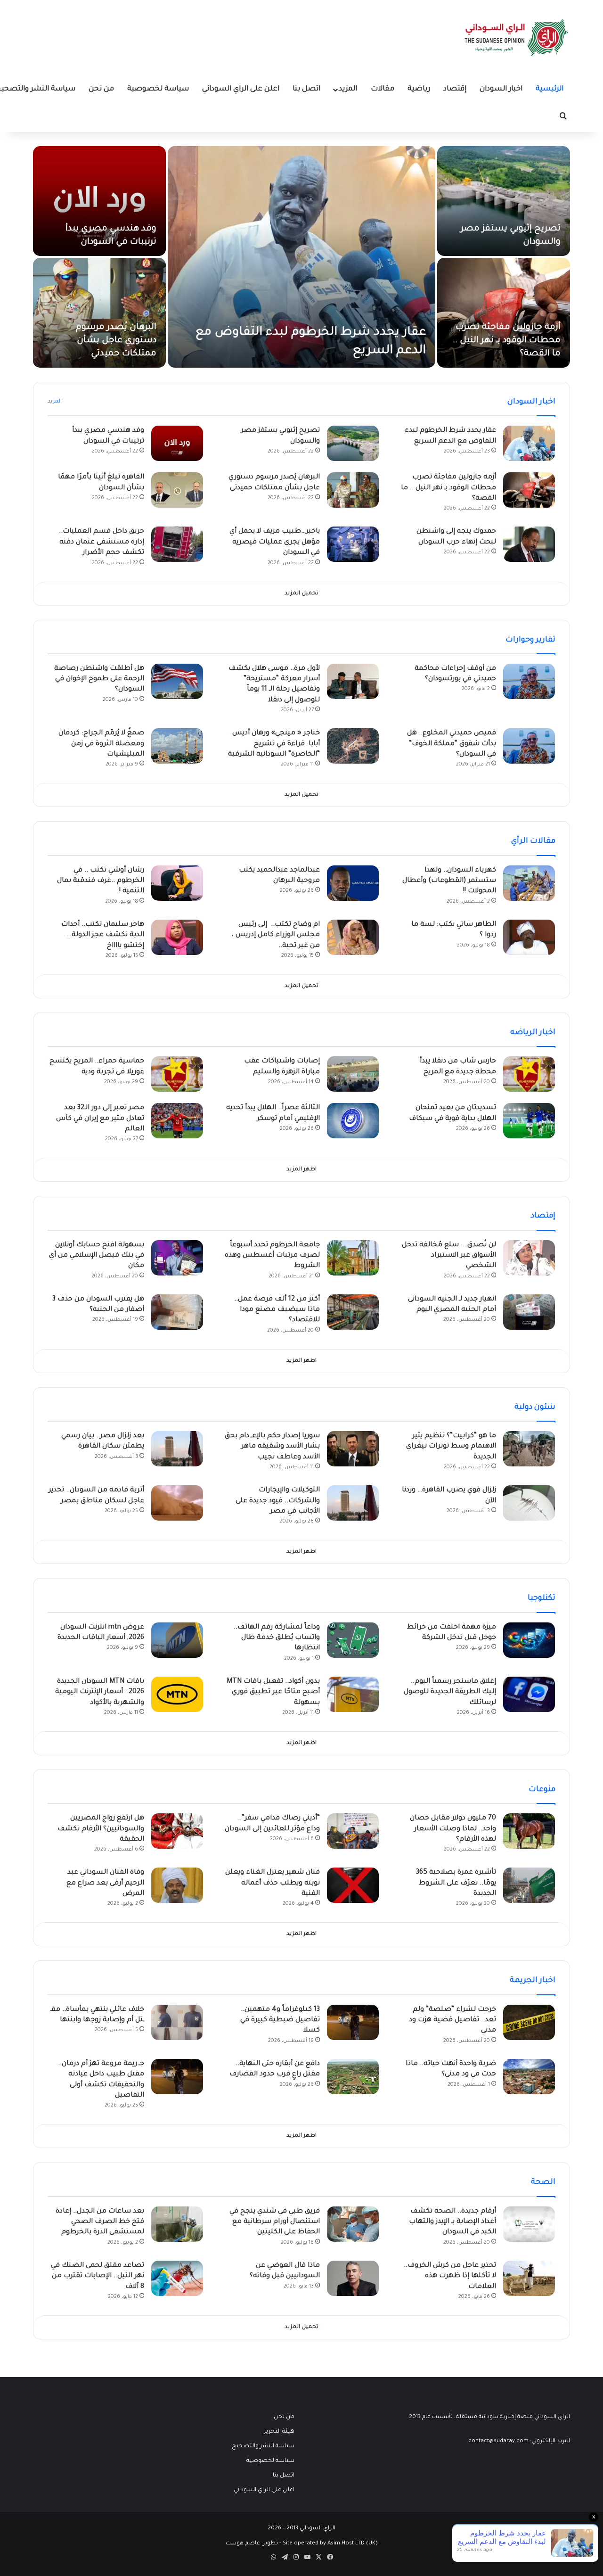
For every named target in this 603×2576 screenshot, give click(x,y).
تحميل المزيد (301, 594)
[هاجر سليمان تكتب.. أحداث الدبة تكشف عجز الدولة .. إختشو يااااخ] (177, 937)
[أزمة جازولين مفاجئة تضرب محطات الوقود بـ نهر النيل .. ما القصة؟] (504, 313)
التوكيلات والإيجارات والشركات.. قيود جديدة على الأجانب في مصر (278, 1501)
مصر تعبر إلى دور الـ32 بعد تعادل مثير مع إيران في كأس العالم (100, 1119)
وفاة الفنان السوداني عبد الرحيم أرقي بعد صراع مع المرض (105, 1883)
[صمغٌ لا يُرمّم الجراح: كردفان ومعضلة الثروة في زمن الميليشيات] (177, 746)
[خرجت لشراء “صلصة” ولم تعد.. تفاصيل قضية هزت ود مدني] (529, 2022)
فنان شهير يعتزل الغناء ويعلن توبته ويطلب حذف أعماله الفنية (273, 1883)
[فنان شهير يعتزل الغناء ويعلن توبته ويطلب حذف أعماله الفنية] (353, 1885)
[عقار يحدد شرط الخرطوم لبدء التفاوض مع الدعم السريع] (301, 257)
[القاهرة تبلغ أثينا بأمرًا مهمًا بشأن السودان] (177, 490)
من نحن (101, 89)
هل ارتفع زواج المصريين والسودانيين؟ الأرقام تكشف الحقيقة (101, 1829)
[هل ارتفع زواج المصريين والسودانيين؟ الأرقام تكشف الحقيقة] (177, 1831)
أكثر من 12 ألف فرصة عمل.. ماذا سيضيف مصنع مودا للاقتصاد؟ (277, 1310)
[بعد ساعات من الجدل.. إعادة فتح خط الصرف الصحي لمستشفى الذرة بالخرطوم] (177, 2224)
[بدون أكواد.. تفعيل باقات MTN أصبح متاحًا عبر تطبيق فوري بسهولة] (353, 1694)
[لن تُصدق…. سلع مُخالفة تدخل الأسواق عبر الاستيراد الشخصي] (529, 1258)
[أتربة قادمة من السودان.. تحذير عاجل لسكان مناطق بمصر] (177, 1503)
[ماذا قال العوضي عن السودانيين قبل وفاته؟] (353, 2278)
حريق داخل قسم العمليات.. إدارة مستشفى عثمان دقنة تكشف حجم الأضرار (102, 542)
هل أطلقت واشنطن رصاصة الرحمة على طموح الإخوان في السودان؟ (99, 679)
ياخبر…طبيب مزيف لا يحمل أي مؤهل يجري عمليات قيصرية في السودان (275, 542)
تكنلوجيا (542, 1598)
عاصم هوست (243, 2544)
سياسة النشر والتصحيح (263, 2446)
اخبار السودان (501, 89)
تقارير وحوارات (530, 640)
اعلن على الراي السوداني (241, 89)
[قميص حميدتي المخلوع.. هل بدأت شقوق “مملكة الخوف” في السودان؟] (529, 746)
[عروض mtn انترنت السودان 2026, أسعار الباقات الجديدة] (177, 1640)
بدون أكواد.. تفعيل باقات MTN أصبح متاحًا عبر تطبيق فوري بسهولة (273, 1692)
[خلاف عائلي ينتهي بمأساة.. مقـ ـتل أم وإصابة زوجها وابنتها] (177, 2022)
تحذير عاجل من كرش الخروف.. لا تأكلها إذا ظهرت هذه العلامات (450, 2276)
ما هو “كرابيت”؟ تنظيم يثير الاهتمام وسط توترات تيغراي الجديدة (451, 1447)
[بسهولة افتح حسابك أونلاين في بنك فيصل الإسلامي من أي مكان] (177, 1258)
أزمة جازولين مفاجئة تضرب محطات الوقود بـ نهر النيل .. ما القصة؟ (507, 341)
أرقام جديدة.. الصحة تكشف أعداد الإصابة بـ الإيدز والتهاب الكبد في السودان (452, 2222)
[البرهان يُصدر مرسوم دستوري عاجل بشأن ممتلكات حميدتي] (99, 313)
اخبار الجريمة (533, 1981)
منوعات (542, 1790)
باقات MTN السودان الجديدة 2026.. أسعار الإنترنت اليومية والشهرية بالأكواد (100, 1692)
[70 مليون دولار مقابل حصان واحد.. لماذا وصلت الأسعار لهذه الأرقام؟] (529, 1831)
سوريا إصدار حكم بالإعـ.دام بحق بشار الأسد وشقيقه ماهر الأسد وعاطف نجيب (272, 1447)
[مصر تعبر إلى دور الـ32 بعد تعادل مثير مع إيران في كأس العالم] (177, 1121)
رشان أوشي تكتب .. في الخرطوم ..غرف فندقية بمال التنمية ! (101, 881)
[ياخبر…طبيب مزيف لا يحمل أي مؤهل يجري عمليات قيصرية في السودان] (353, 544)
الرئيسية (550, 89)
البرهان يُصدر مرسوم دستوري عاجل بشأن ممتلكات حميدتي (116, 341)
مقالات (383, 89)
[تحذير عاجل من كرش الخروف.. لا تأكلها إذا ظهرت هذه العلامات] (529, 2278)
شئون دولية (535, 1407)
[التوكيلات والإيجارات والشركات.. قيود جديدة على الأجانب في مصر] (353, 1503)
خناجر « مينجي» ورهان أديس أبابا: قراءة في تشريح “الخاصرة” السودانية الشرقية (274, 744)
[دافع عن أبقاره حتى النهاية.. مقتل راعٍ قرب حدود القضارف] (353, 2077)
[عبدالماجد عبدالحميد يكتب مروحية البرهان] (353, 883)
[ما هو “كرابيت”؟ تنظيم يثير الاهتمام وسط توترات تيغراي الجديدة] (529, 1449)
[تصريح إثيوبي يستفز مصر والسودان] (504, 201)
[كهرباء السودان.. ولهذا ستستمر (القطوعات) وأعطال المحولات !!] (529, 883)
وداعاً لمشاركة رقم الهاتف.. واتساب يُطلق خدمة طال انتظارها (277, 1638)
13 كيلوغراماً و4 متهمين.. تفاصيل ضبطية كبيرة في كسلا (280, 2020)
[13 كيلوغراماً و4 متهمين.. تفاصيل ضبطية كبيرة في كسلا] (353, 2022)
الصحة (543, 2182)
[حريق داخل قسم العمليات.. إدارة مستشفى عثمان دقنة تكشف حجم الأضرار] (177, 544)
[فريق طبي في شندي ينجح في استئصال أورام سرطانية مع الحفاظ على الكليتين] (353, 2224)
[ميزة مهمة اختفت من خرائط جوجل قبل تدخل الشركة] (529, 1640)
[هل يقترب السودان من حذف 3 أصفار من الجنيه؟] (177, 1312)
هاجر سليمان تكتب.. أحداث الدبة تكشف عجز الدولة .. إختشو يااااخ (103, 935)
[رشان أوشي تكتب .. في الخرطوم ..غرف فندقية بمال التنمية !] (177, 883)
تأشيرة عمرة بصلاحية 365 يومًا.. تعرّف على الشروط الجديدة (456, 1883)
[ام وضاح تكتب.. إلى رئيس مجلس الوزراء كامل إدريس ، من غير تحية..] (353, 937)
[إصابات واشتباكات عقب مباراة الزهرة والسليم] (353, 1074)
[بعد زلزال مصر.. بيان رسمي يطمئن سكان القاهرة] (177, 1449)
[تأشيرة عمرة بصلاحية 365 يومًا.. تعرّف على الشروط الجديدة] (529, 1885)
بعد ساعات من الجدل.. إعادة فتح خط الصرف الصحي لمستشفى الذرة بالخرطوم (100, 2222)
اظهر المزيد (301, 1170)
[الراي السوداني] (517, 38)
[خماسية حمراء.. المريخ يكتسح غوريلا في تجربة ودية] (177, 1074)
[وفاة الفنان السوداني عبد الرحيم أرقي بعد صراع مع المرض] (177, 1885)
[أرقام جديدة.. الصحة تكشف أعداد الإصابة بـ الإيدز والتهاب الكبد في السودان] (529, 2224)
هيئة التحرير (279, 2432)
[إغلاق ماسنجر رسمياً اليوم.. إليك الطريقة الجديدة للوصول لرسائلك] (529, 1694)
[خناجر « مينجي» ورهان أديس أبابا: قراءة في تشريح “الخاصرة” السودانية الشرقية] (353, 746)
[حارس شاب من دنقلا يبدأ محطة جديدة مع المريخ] (529, 1074)
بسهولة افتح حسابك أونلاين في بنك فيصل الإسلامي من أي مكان (97, 1256)
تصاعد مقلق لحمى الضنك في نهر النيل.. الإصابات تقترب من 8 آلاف (98, 2276)
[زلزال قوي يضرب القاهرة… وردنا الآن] (529, 1503)
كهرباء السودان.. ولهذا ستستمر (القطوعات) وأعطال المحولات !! (449, 881)
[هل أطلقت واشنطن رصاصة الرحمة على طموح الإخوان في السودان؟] (177, 681)
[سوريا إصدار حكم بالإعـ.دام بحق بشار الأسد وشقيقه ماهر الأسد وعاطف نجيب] (353, 1449)
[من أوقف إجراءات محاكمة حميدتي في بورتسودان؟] (529, 681)
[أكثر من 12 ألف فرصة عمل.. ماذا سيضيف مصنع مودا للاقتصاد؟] (353, 1312)
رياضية (419, 89)
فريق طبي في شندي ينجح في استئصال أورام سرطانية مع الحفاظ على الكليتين (275, 2222)
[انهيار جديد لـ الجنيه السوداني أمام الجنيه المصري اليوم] (529, 1312)
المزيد (348, 89)
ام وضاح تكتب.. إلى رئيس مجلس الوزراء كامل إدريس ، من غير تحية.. (276, 935)
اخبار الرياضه (533, 1033)
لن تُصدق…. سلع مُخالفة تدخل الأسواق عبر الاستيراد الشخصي (449, 1256)
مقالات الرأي (533, 841)
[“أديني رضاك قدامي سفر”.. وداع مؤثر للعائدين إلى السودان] (353, 1831)
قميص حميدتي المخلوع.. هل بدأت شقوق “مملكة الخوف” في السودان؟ (452, 744)
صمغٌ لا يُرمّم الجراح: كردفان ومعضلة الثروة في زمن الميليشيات (101, 744)
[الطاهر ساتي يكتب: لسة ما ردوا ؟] (529, 937)
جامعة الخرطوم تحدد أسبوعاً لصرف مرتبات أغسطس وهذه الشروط (272, 1256)
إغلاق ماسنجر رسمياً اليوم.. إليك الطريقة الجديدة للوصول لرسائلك (450, 1692)
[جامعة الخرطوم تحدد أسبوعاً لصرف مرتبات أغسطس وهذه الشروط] (353, 1258)
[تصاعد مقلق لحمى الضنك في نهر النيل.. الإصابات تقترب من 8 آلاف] (177, 2278)
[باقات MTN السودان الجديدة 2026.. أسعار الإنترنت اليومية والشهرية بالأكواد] (177, 1694)
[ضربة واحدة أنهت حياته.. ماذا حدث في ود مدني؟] (529, 2077)
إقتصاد (455, 89)
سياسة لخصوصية (158, 89)
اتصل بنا (306, 89)
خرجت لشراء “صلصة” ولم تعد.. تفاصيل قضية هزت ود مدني (452, 2020)
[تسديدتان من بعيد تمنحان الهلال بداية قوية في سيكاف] (529, 1121)
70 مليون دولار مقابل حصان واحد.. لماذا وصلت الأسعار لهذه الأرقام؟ (453, 1829)
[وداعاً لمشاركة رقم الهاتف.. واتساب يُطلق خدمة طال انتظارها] (353, 1640)
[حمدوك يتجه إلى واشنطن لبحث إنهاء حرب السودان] (529, 544)
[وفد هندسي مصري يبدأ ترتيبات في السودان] (99, 201)
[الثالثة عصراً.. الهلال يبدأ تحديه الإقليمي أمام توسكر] (353, 1121)
